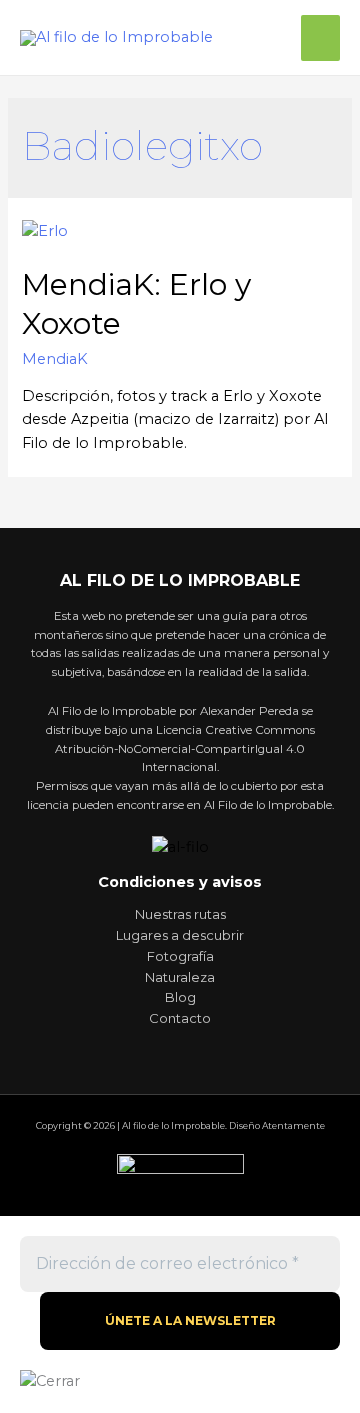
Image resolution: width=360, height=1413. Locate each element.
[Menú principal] (320, 38)
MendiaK (55, 359)
